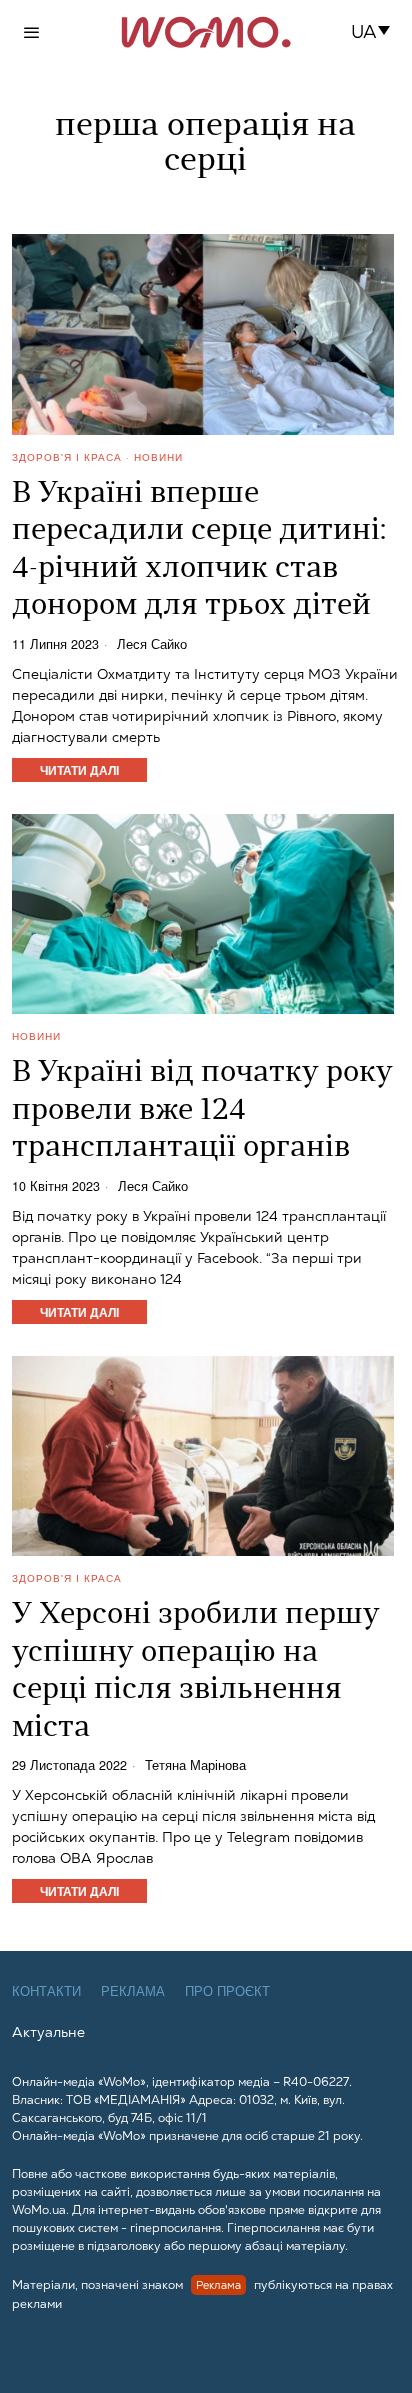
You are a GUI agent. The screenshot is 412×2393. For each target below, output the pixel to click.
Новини (158, 457)
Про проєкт (227, 1991)
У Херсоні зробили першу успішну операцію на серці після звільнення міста (196, 1672)
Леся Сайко (152, 644)
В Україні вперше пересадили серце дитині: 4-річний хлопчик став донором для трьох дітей (199, 551)
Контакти (46, 1991)
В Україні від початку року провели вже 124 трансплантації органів (202, 1111)
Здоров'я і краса (67, 457)
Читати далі (79, 770)
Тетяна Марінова (195, 1765)
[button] (376, 32)
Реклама (133, 1991)
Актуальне (48, 2032)
